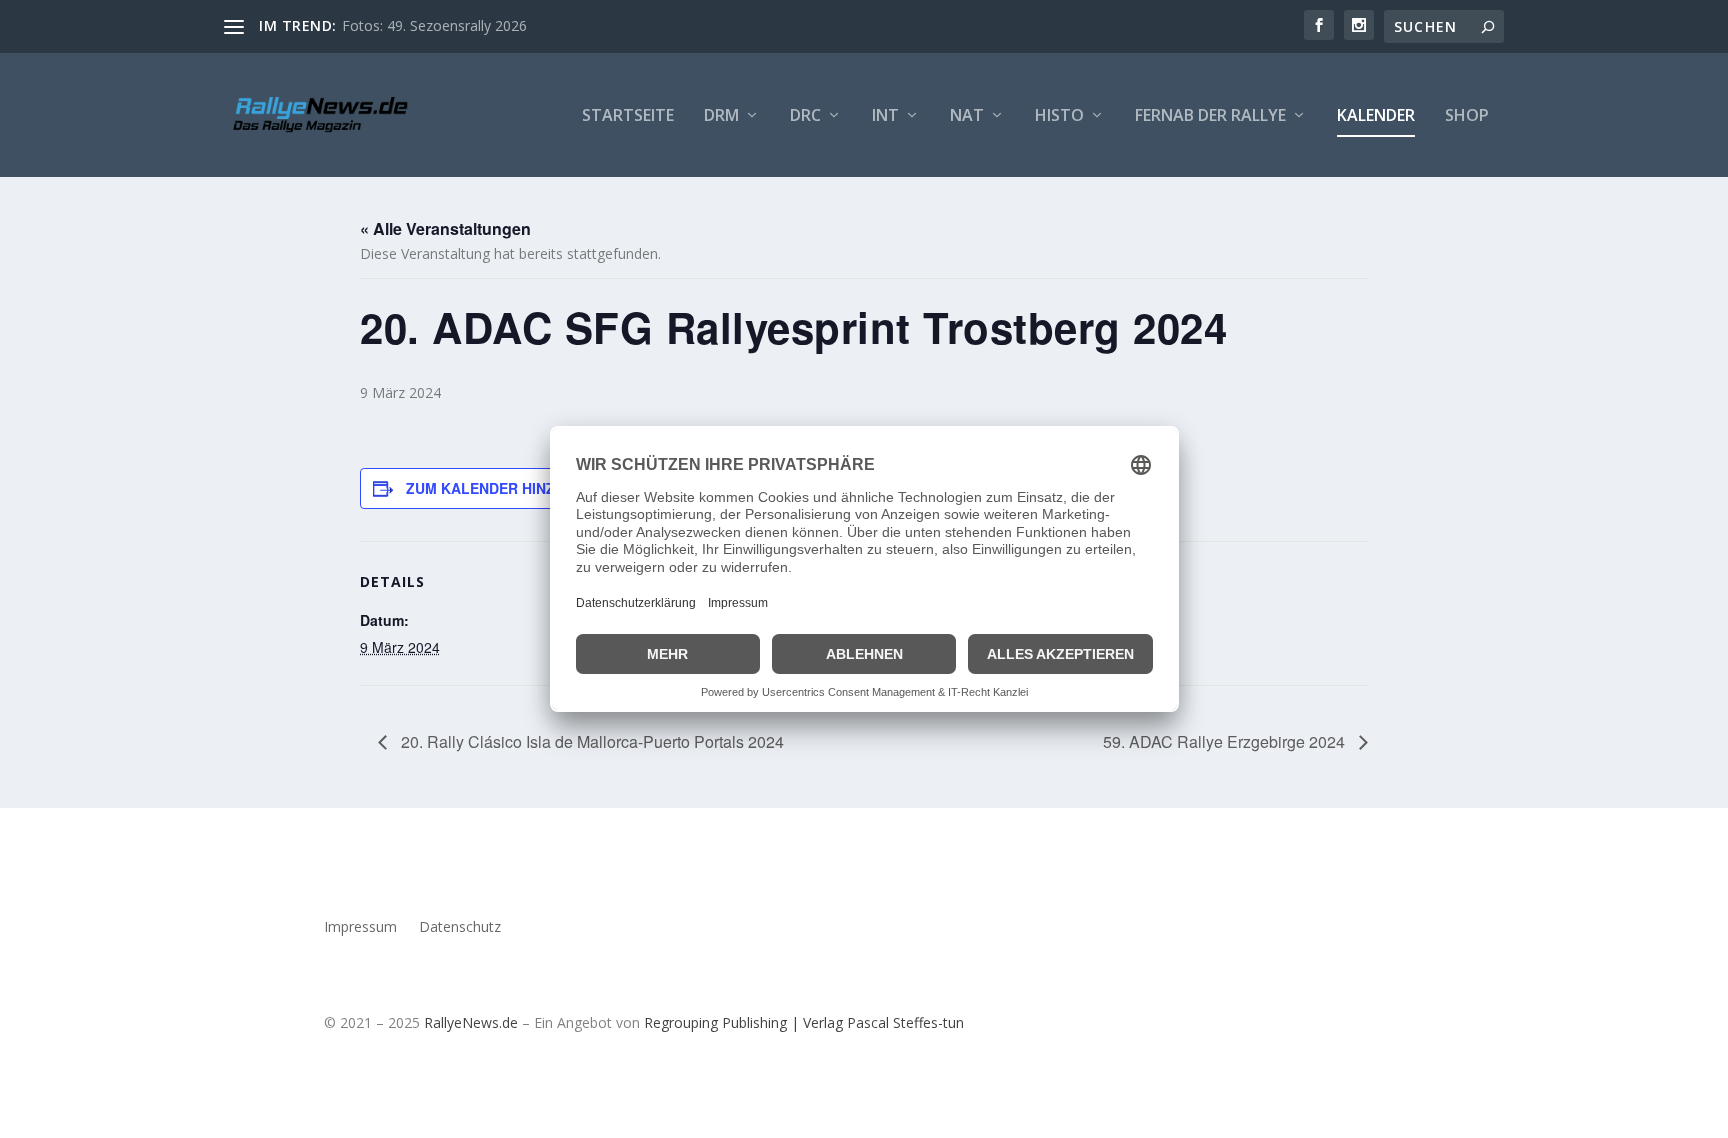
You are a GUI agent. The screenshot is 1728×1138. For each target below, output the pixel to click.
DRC (805, 116)
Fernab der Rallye (1210, 116)
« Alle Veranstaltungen (445, 228)
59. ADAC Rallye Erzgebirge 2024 (1226, 741)
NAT (967, 116)
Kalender (1376, 116)
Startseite (628, 116)
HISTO (1059, 116)
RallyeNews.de (471, 1022)
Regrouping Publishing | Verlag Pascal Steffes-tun (804, 1022)
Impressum (360, 928)
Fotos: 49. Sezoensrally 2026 (434, 25)
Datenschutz (460, 928)
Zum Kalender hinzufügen (510, 488)
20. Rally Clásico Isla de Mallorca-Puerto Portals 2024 (590, 741)
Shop (1467, 116)
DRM (721, 116)
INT (885, 116)
